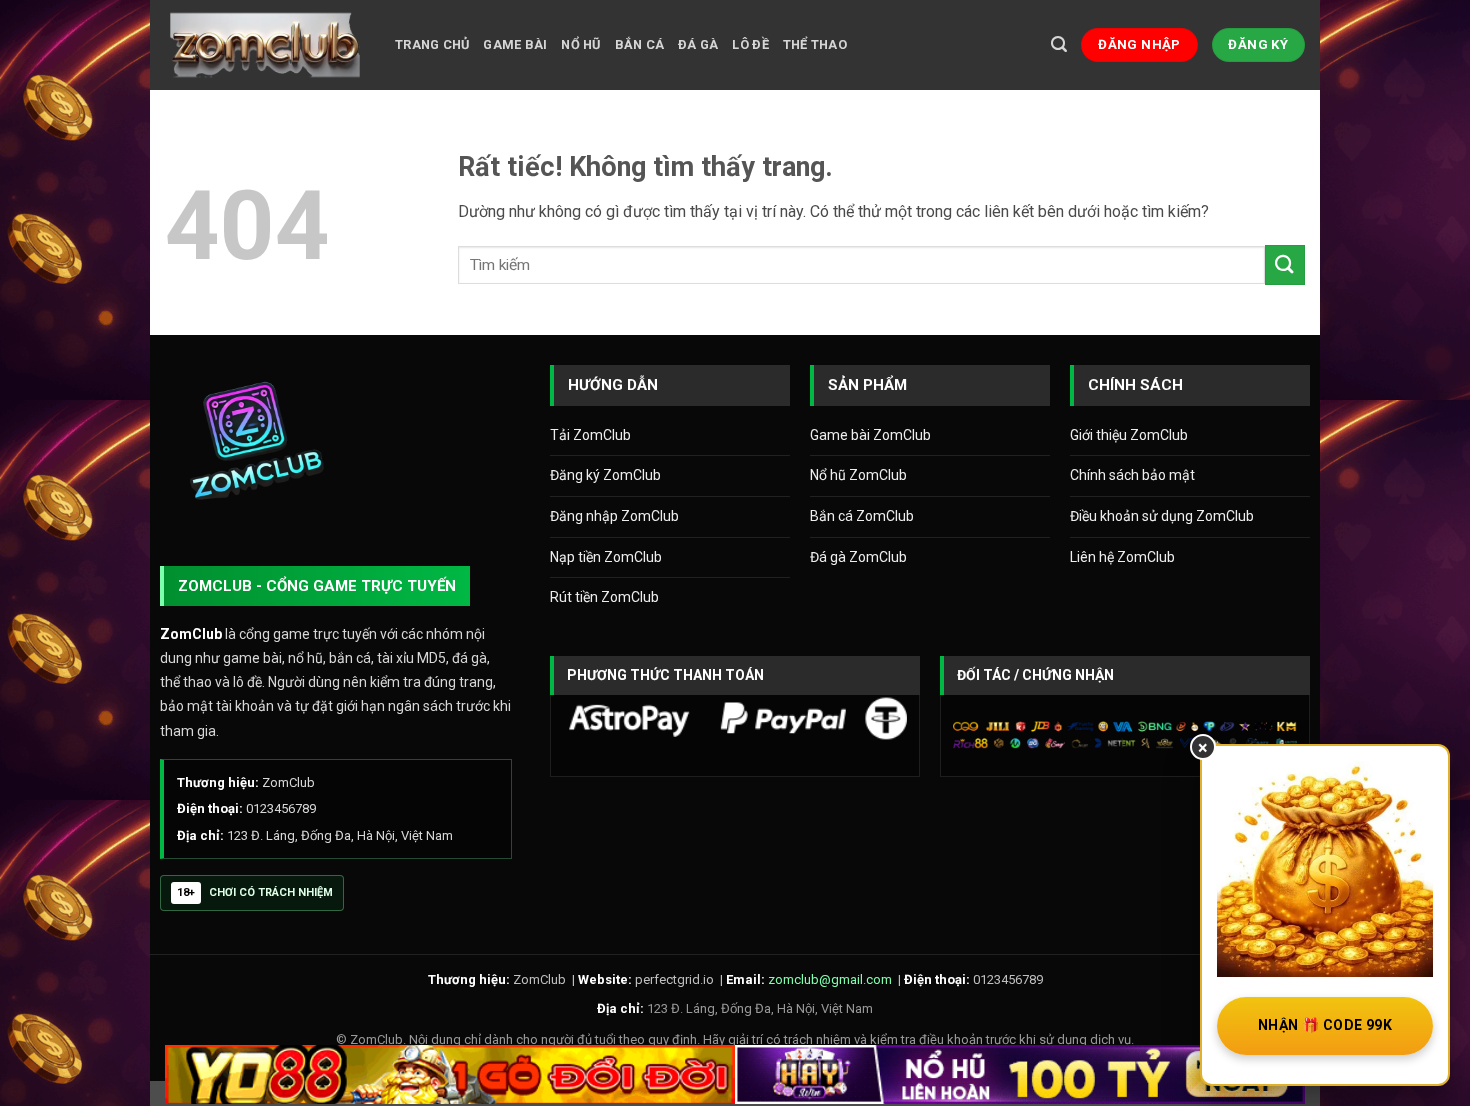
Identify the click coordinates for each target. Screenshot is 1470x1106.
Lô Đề (750, 44)
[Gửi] (1285, 264)
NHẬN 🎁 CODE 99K (1325, 1025)
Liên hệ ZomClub (1122, 557)
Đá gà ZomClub (858, 557)
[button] (1059, 44)
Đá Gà (698, 44)
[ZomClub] (265, 44)
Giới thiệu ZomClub (1129, 435)
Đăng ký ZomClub (605, 475)
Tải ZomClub (590, 435)
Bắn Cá (640, 44)
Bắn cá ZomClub (862, 516)
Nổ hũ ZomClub (858, 475)
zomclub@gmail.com (830, 979)
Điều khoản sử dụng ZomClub (1162, 516)
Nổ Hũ (580, 44)
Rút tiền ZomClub (604, 597)
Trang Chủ (432, 44)
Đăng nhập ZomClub (614, 516)
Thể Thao (815, 44)
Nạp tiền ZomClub (606, 557)
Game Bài (515, 44)
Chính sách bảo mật (1132, 475)
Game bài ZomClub (870, 435)
